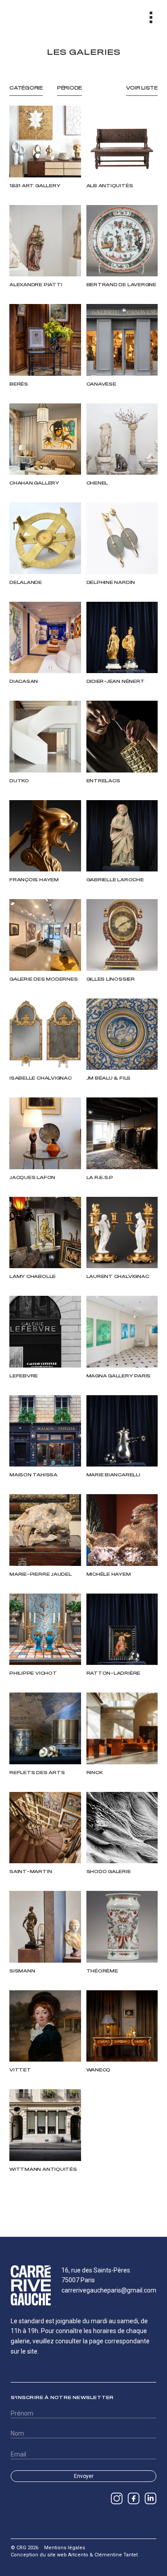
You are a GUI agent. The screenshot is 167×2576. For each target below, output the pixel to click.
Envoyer (84, 2476)
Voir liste (142, 88)
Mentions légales (65, 2548)
